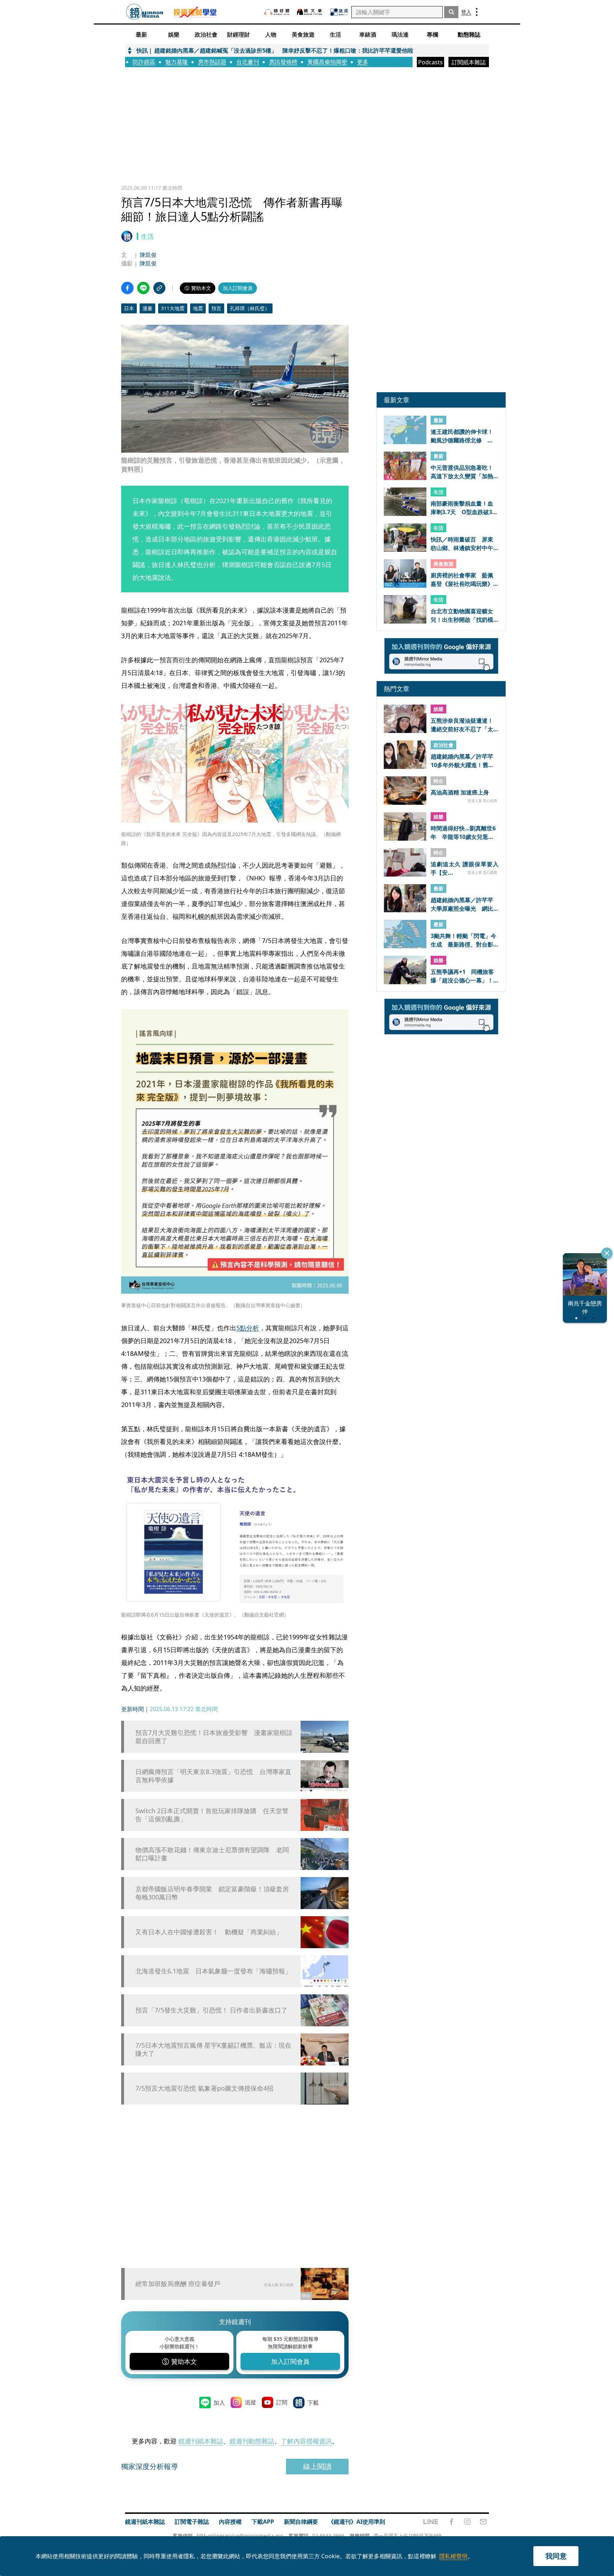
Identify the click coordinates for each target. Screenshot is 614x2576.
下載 (313, 2403)
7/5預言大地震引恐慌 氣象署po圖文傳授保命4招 (204, 2088)
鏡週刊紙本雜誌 (201, 2441)
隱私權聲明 (453, 2556)
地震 (198, 308)
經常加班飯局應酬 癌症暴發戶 (178, 2284)
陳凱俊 (148, 255)
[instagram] (467, 2522)
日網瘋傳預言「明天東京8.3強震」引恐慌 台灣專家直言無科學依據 (213, 1776)
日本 (129, 308)
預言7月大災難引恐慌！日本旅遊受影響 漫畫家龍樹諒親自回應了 (214, 1737)
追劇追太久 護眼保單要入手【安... (465, 868)
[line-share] (143, 288)
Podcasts (430, 62)
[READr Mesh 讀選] (339, 12)
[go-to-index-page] (145, 12)
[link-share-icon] (159, 288)
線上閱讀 (317, 2466)
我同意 (556, 2556)
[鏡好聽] (277, 12)
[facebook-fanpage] (451, 2522)
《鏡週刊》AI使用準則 (357, 2522)
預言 (216, 308)
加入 (219, 2403)
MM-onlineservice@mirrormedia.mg (240, 2536)
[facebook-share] (127, 288)
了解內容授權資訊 (306, 2441)
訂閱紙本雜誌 (469, 62)
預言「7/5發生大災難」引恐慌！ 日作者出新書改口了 (211, 2010)
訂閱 (282, 2402)
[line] (431, 2522)
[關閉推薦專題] (607, 1253)
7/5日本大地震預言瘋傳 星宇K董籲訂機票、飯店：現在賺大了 (213, 2049)
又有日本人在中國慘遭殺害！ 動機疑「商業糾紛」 (209, 1932)
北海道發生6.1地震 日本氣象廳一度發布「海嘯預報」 (213, 1971)
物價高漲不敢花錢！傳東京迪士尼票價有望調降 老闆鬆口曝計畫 (212, 1854)
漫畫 (147, 308)
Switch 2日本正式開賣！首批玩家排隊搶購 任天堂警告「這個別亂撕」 (212, 1815)
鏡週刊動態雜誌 (252, 2441)
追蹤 (251, 2402)
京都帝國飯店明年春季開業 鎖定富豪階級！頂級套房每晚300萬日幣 (212, 1893)
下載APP (263, 2522)
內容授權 (230, 2522)
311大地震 (173, 308)
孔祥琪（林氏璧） (250, 308)
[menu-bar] (477, 12)
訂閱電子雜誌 (192, 2522)
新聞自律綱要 (301, 2522)
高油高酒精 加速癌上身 (460, 792)
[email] (483, 2522)
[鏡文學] (310, 12)
